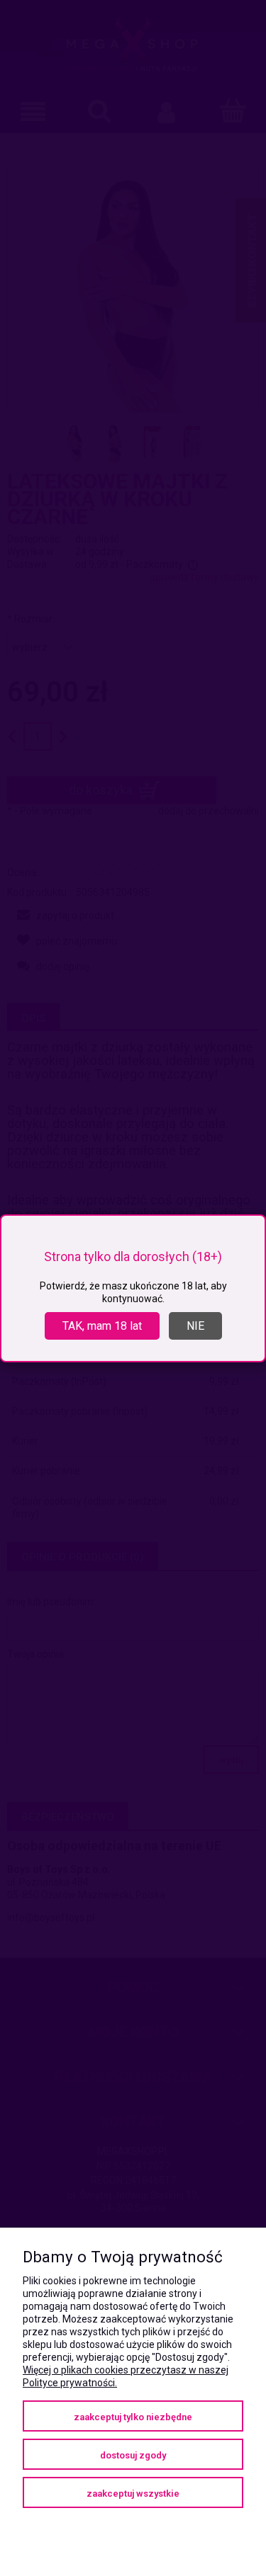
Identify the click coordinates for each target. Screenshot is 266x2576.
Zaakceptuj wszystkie (133, 2494)
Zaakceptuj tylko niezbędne (133, 2417)
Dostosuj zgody (133, 2455)
